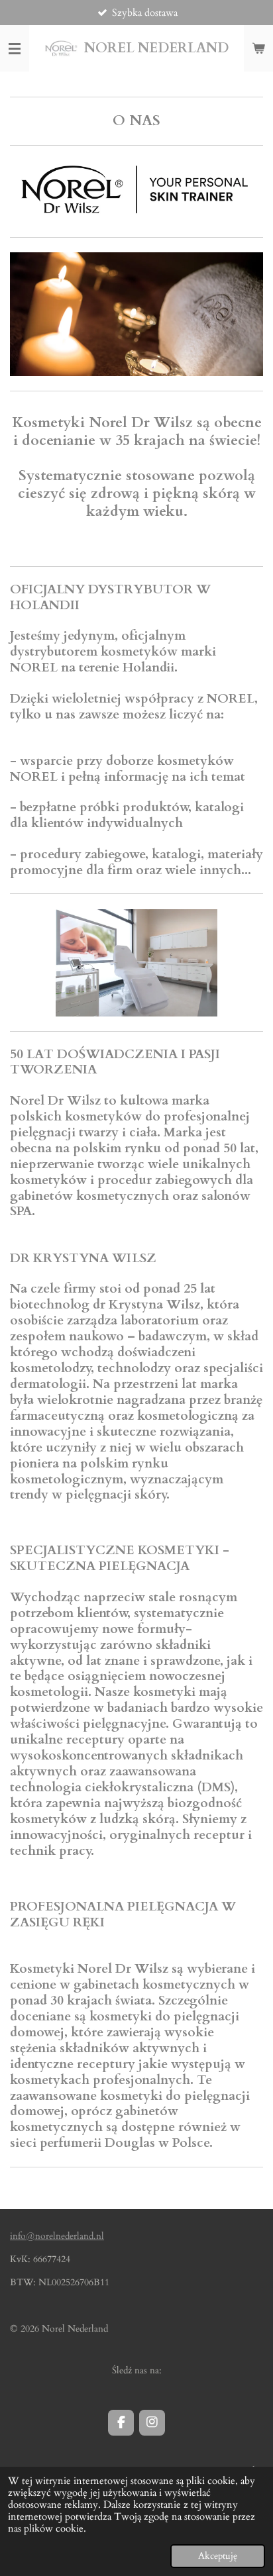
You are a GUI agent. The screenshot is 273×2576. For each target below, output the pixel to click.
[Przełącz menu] (15, 48)
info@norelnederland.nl (57, 2236)
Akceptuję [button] (218, 2556)
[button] (251, 921)
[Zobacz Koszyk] (258, 48)
